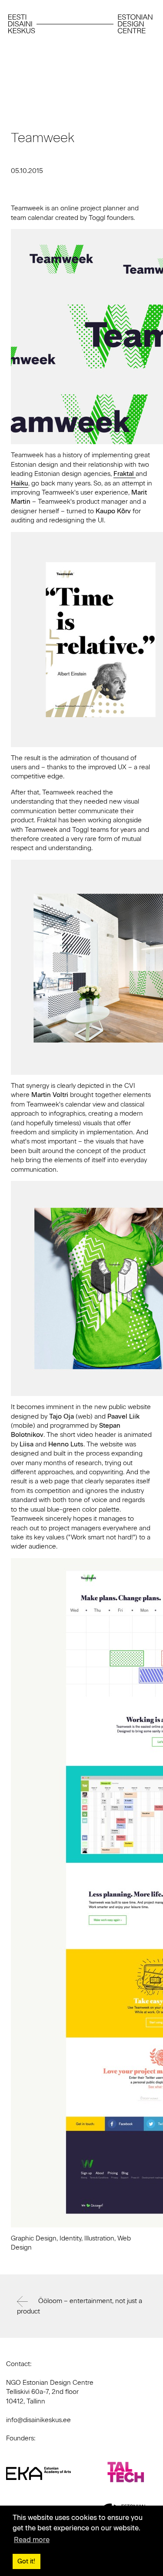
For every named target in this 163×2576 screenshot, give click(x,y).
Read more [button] (32, 2540)
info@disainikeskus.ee (38, 2420)
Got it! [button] (26, 2561)
